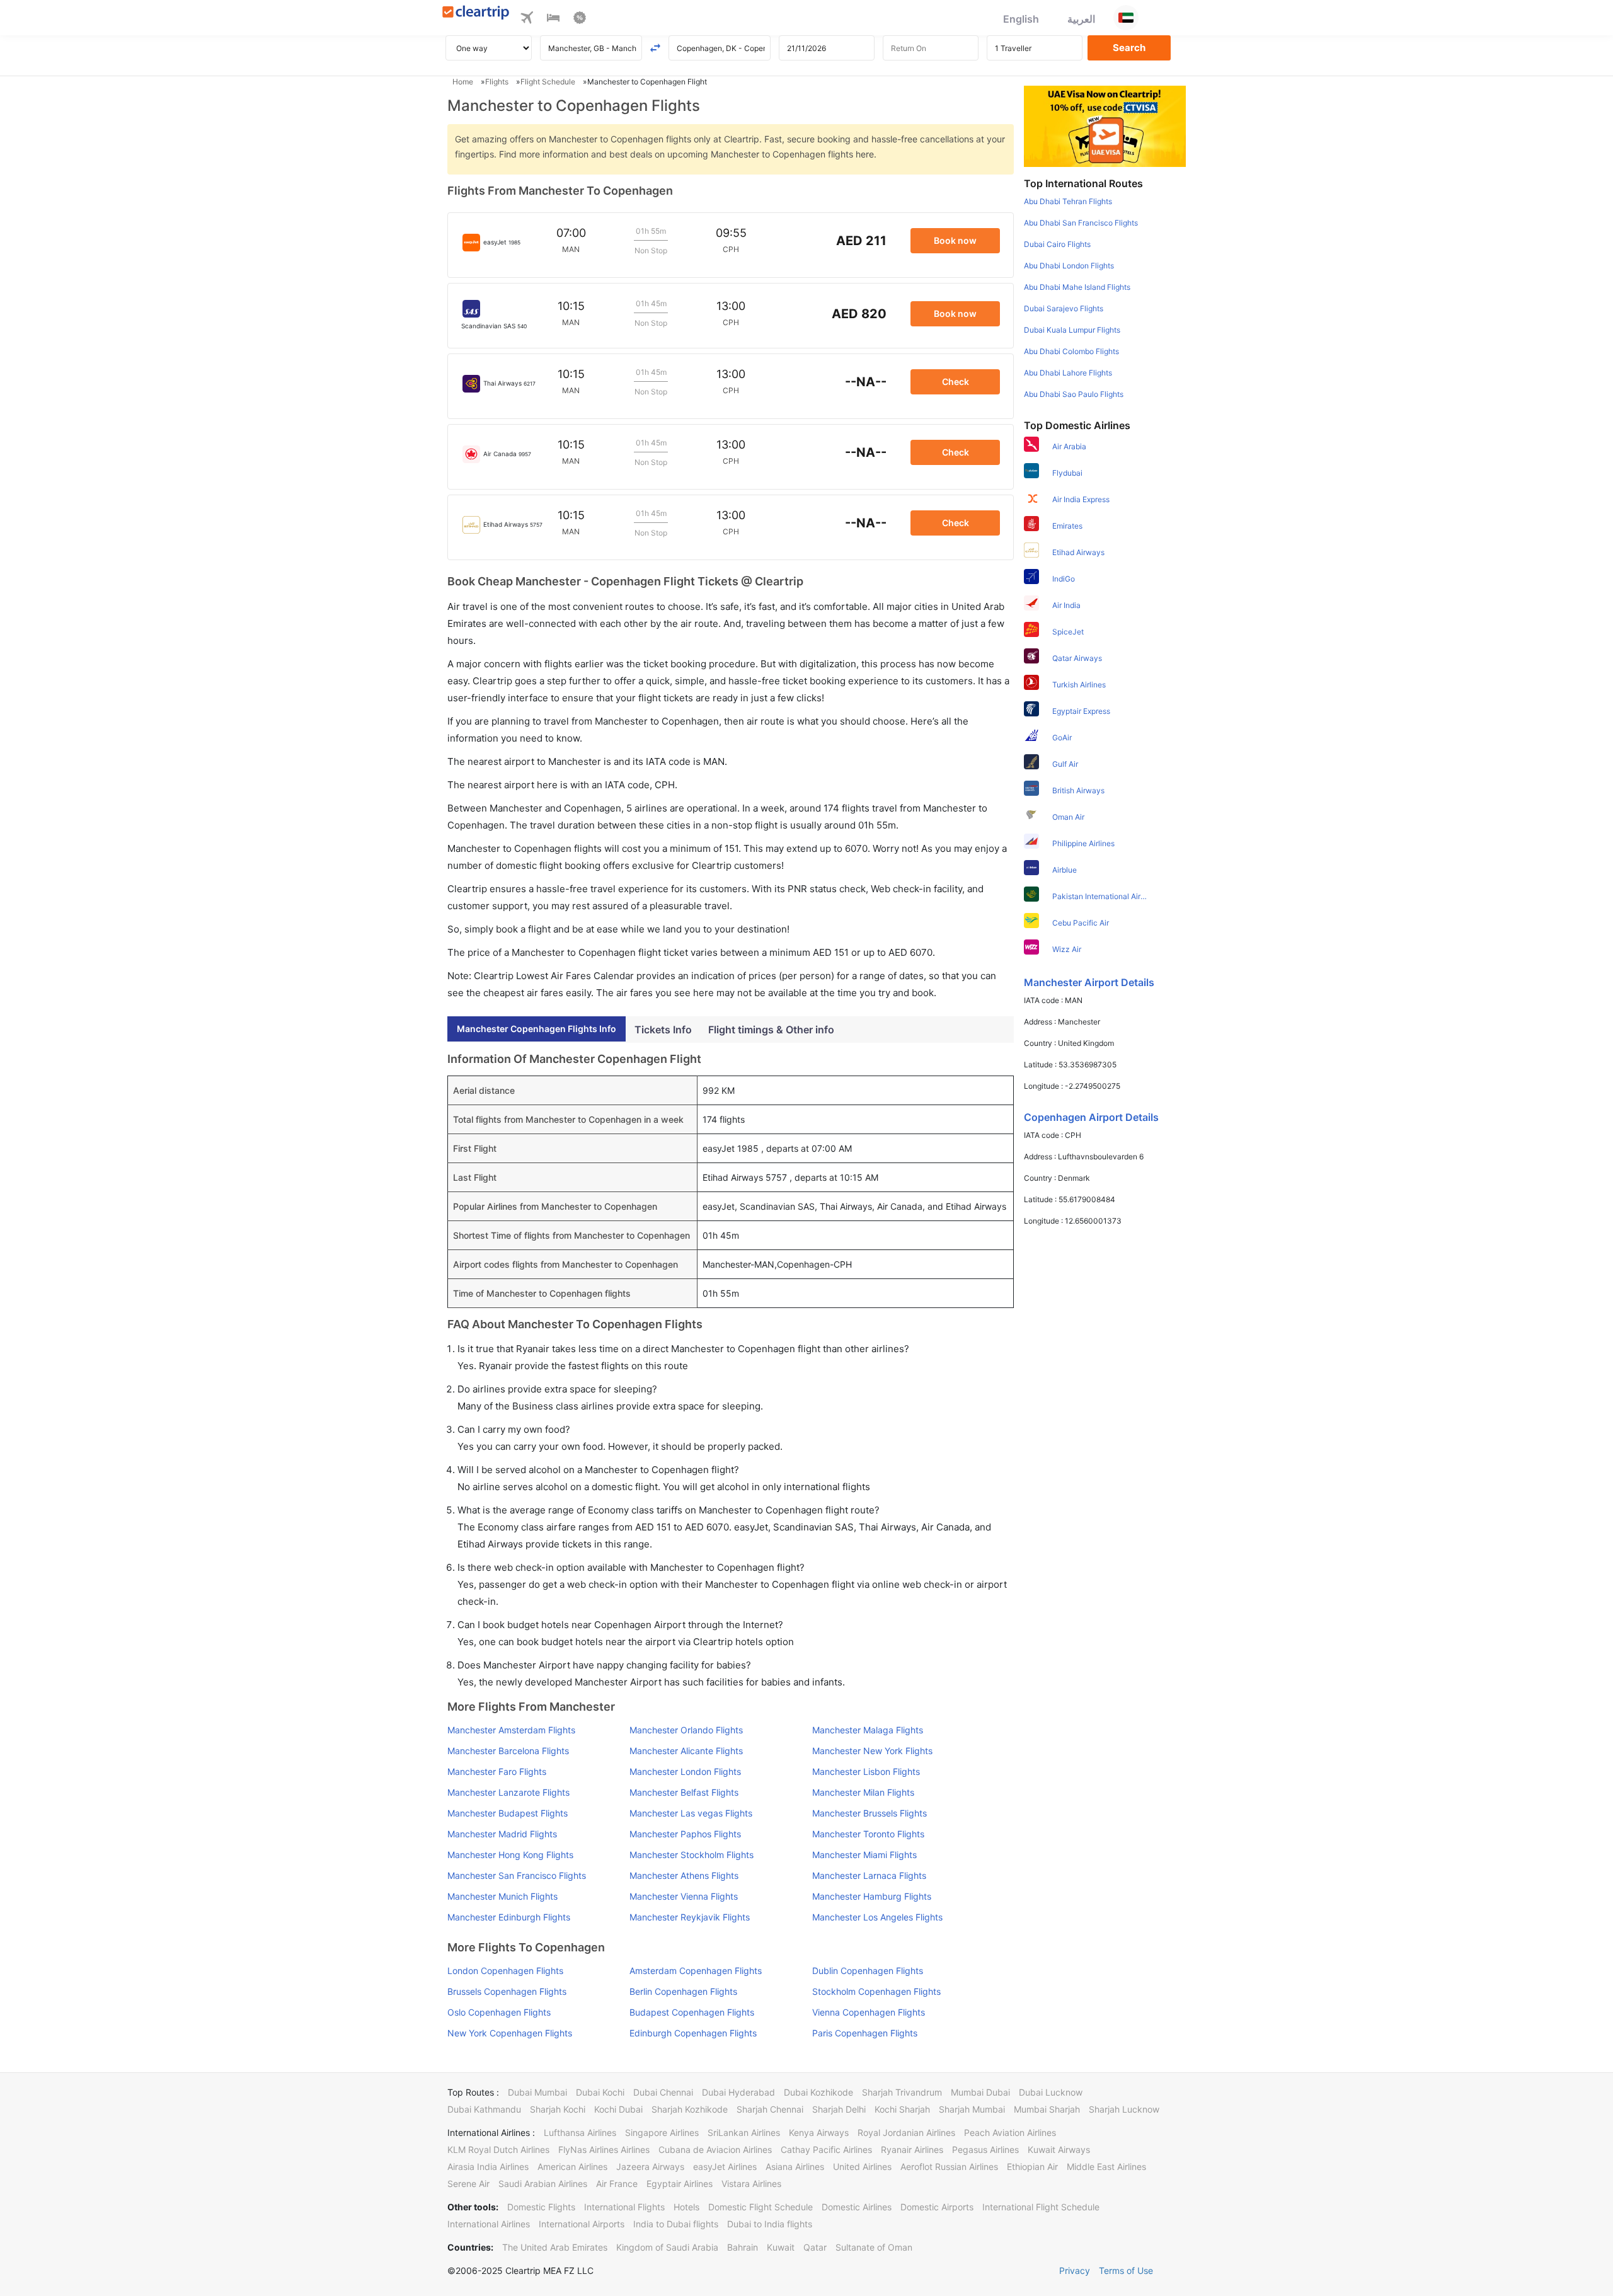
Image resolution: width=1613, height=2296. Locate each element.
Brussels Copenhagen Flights (507, 1991)
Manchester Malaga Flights (868, 1730)
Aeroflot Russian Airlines (949, 2167)
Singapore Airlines (662, 2132)
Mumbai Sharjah (1047, 2109)
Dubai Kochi (600, 2092)
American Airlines (572, 2167)
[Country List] (1126, 18)
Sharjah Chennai (770, 2109)
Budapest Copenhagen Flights (692, 2012)
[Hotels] (553, 20)
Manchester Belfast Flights (684, 1792)
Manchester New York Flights (872, 1751)
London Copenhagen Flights (505, 1971)
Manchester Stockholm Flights (692, 1855)
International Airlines (489, 2224)
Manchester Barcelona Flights (508, 1751)
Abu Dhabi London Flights (1069, 266)
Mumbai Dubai (980, 2092)
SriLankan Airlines (744, 2132)
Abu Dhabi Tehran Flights (1068, 201)
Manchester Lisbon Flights (866, 1771)
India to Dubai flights (676, 2224)
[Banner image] (1105, 125)
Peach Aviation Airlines (1010, 2132)
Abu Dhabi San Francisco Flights (1081, 223)
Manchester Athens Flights (684, 1875)
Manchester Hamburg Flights (872, 1896)
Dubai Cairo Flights (1057, 244)
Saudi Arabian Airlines (543, 2184)
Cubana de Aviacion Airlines (715, 2150)
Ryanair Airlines (912, 2150)
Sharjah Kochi (558, 2109)
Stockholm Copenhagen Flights (876, 1991)
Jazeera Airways (650, 2167)
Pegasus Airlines (985, 2150)
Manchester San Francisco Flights (517, 1875)
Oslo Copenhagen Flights (499, 2012)
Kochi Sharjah (902, 2109)
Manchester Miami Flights (864, 1855)
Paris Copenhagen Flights (865, 2033)
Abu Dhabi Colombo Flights (1071, 351)
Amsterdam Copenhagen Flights (696, 1971)
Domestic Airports (937, 2207)
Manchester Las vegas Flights (691, 1813)
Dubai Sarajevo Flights (1064, 308)
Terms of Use (1126, 2270)
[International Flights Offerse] (580, 20)
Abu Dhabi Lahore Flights (1068, 373)
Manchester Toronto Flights (868, 1834)
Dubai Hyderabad (738, 2092)
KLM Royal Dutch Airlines (498, 2150)
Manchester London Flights (685, 1771)
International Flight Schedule (1041, 2207)
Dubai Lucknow (1051, 2092)
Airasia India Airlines (488, 2167)
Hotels (686, 2207)
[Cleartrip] (476, 14)
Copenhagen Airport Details (1091, 1117)
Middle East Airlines (1106, 2167)
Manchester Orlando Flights (686, 1730)
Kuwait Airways (1059, 2150)
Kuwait (781, 2247)
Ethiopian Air (1032, 2167)
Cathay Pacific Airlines (826, 2150)
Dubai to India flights (770, 2224)
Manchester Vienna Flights (684, 1896)
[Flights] (527, 20)
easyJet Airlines (725, 2167)
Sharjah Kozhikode (690, 2109)
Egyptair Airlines (680, 2184)
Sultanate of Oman (874, 2247)
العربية (1081, 19)
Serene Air (468, 2184)
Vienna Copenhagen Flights (869, 2012)
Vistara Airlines (751, 2184)
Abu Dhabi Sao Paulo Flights (1074, 394)
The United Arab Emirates (555, 2247)
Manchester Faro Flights (497, 1771)
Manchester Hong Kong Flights (510, 1855)
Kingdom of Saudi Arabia (667, 2247)
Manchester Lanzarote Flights (508, 1792)
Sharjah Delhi (839, 2109)
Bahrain (743, 2247)
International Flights (624, 2207)
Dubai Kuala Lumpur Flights (1072, 330)
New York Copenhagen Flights (510, 2033)
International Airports (582, 2224)
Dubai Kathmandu (484, 2109)
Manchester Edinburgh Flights (509, 1917)
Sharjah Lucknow (1124, 2109)
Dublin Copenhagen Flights (868, 1971)
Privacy (1075, 2270)
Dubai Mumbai (537, 2092)
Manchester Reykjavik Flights (690, 1917)
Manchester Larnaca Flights (869, 1875)
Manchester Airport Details (1089, 982)
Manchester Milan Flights (863, 1792)
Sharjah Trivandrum (902, 2092)
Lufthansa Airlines (580, 2132)
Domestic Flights (541, 2207)
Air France (617, 2184)
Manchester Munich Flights (502, 1896)
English (1021, 19)
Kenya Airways (819, 2132)
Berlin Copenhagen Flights (683, 1991)
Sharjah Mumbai (972, 2109)
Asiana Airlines (795, 2167)
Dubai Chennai (663, 2092)
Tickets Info (663, 1030)
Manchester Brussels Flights (870, 1813)
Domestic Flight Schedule (761, 2207)
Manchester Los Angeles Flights (877, 1917)
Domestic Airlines (857, 2207)
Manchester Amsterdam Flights (511, 1730)
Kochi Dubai (618, 2109)
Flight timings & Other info (771, 1030)
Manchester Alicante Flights (686, 1751)
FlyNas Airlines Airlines (604, 2150)
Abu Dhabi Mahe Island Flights (1077, 287)
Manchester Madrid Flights (502, 1834)
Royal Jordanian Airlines (906, 2132)
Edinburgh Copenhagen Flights (693, 2033)
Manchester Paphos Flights (685, 1834)
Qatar (815, 2247)
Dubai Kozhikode (818, 2092)
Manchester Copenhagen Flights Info (537, 1029)
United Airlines (862, 2167)
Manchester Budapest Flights (508, 1813)
